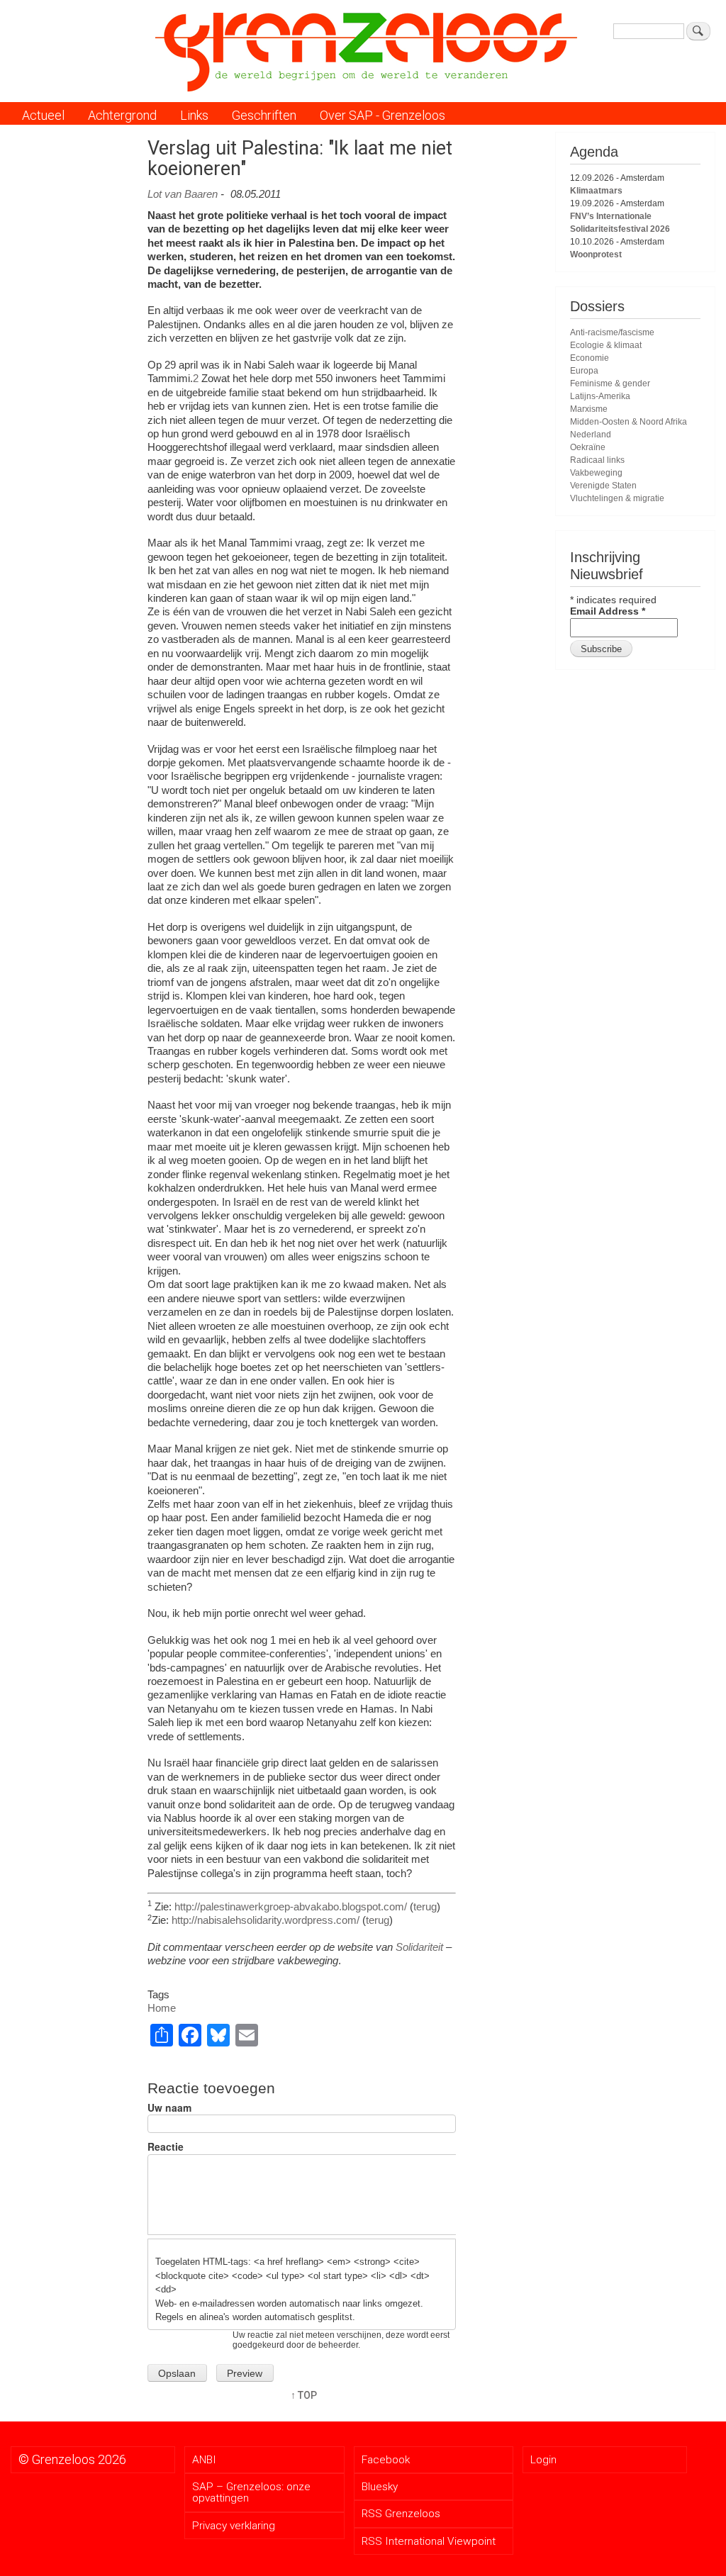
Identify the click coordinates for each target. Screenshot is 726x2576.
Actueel (43, 115)
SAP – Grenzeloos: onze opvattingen (251, 2492)
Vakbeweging (596, 473)
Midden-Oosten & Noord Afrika (629, 422)
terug (425, 1906)
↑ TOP (304, 2395)
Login (543, 2460)
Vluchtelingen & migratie (617, 498)
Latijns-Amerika (600, 396)
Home (162, 2008)
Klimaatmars (596, 191)
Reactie (166, 2147)
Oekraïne (588, 447)
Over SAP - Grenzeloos (382, 115)
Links (194, 115)
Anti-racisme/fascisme (612, 332)
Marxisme (589, 409)
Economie (590, 358)
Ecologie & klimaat (606, 345)
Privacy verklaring (234, 2526)
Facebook (386, 2460)
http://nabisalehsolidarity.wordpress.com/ (266, 1920)
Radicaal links (597, 460)
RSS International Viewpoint (429, 2541)
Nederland (591, 435)
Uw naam (169, 2108)
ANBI (204, 2460)
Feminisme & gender (610, 383)
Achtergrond (122, 115)
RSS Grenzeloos (401, 2514)
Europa (584, 371)
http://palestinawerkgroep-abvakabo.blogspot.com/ (291, 1906)
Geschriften (264, 115)
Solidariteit (419, 1947)
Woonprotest (596, 254)
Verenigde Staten (603, 486)
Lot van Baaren (183, 194)
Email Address (608, 611)
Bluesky (380, 2487)
